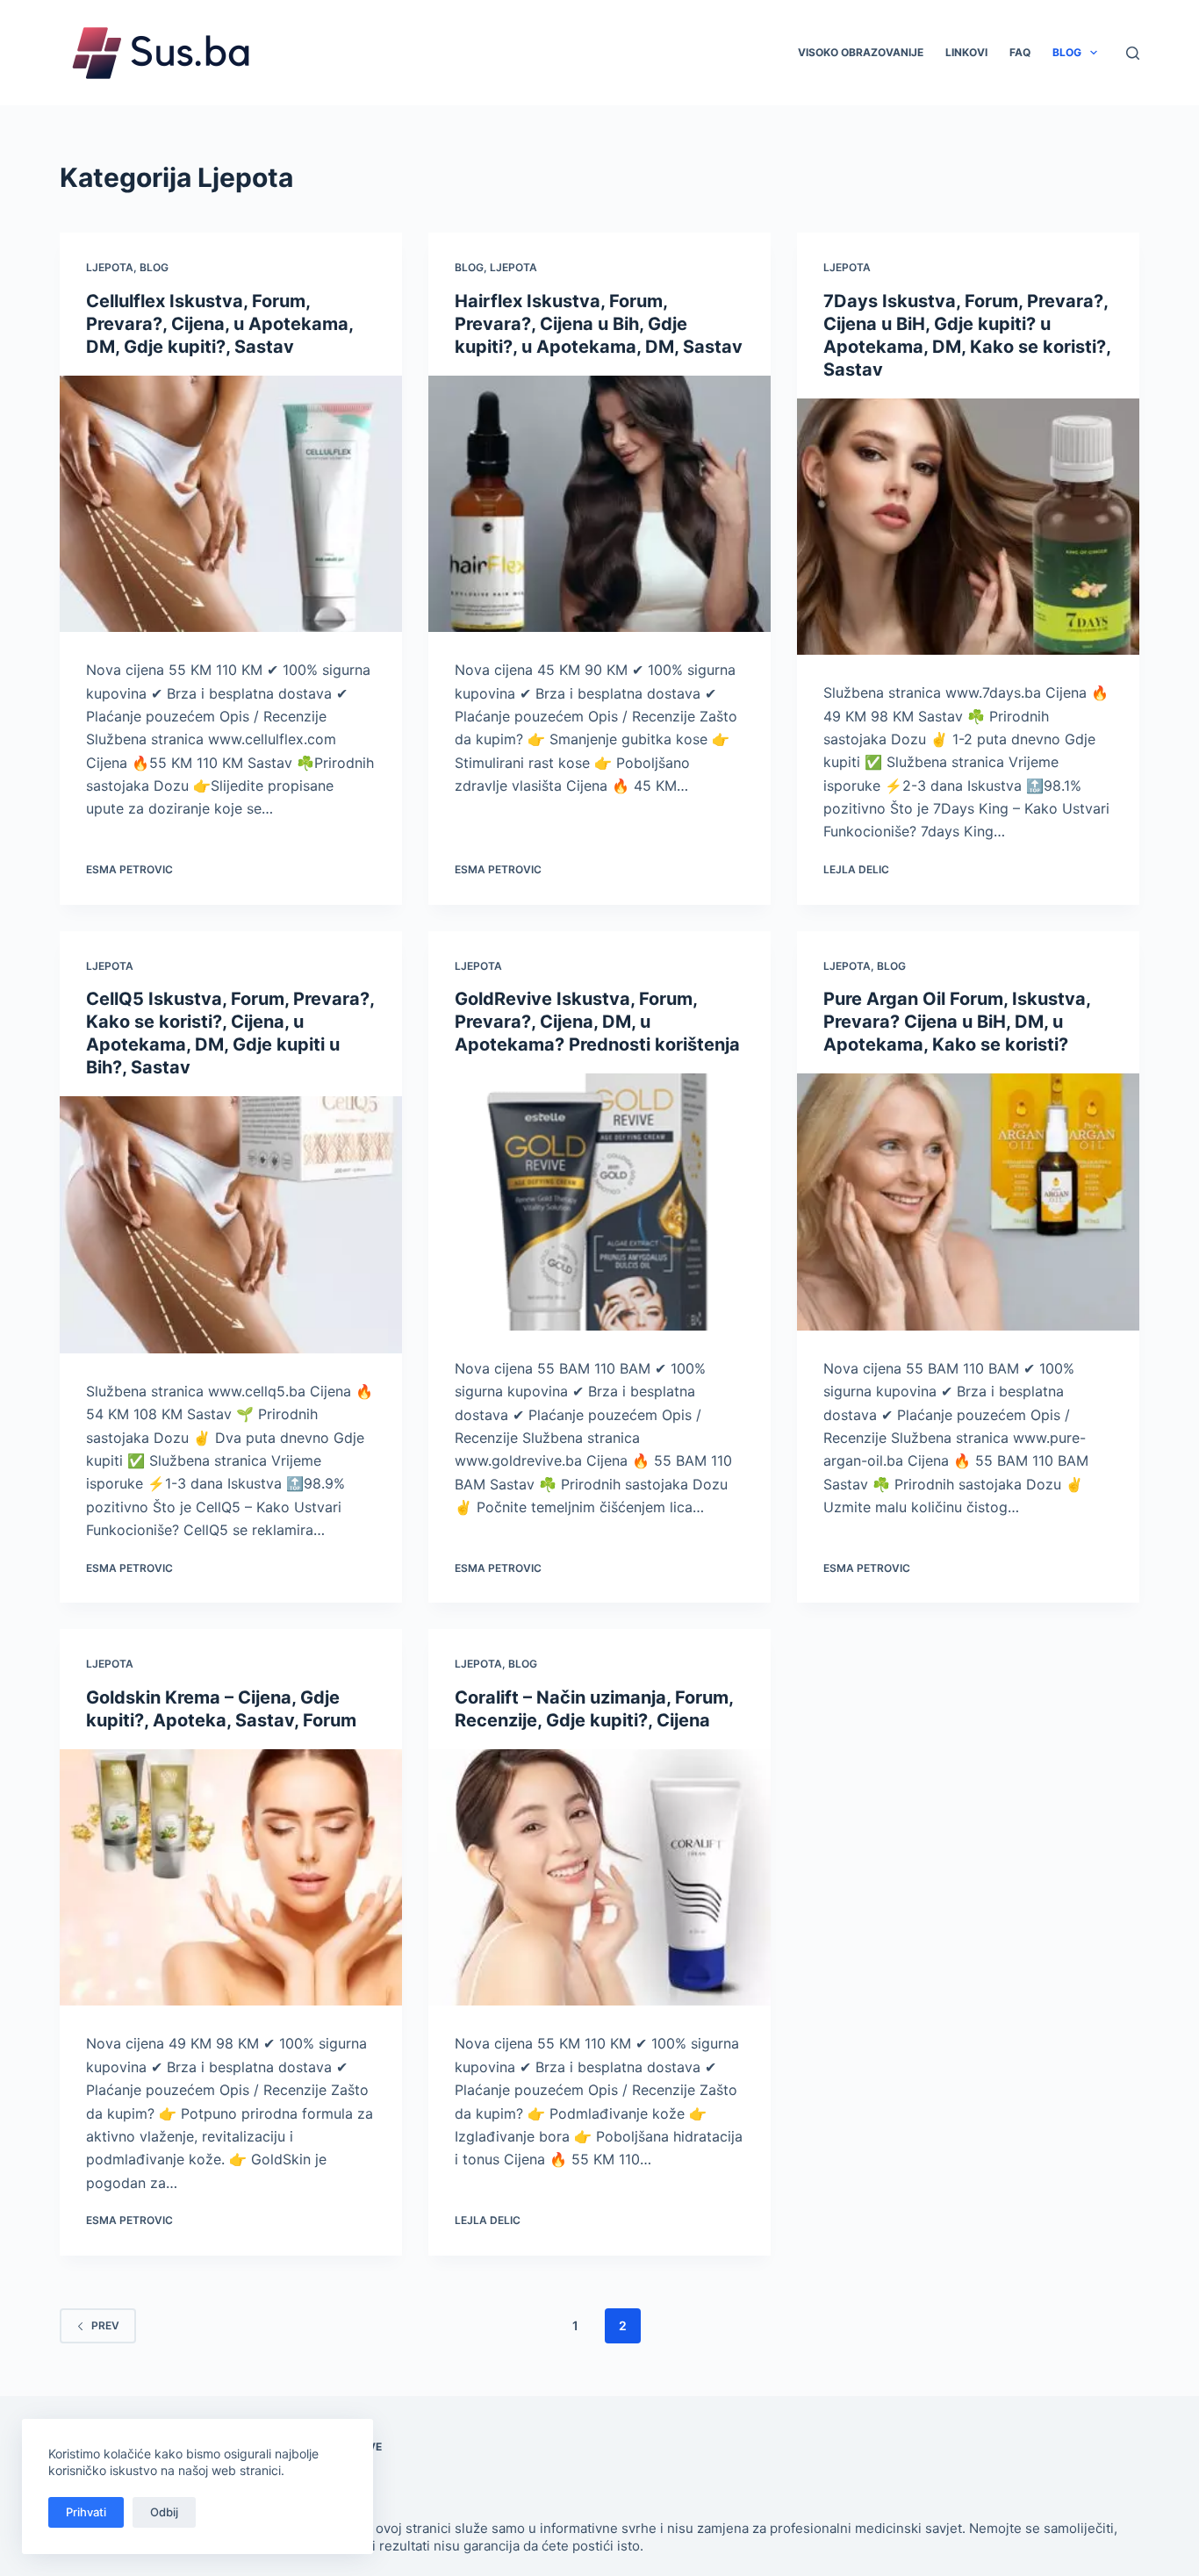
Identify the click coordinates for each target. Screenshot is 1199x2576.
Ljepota (110, 267)
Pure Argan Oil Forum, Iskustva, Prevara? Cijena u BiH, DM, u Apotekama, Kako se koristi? (957, 1022)
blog (154, 267)
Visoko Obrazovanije (861, 52)
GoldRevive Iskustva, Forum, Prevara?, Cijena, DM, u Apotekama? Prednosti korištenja (597, 1022)
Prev (105, 2325)
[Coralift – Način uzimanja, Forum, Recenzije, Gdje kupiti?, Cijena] (599, 1877)
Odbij (164, 2512)
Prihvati (86, 2512)
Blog (1067, 52)
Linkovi (966, 52)
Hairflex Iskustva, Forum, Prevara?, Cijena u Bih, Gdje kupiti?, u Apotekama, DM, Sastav (599, 324)
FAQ (1020, 52)
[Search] (1133, 53)
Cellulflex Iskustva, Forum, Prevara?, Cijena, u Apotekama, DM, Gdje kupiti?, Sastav (219, 324)
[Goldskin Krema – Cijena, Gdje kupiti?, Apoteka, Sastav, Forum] (231, 1877)
